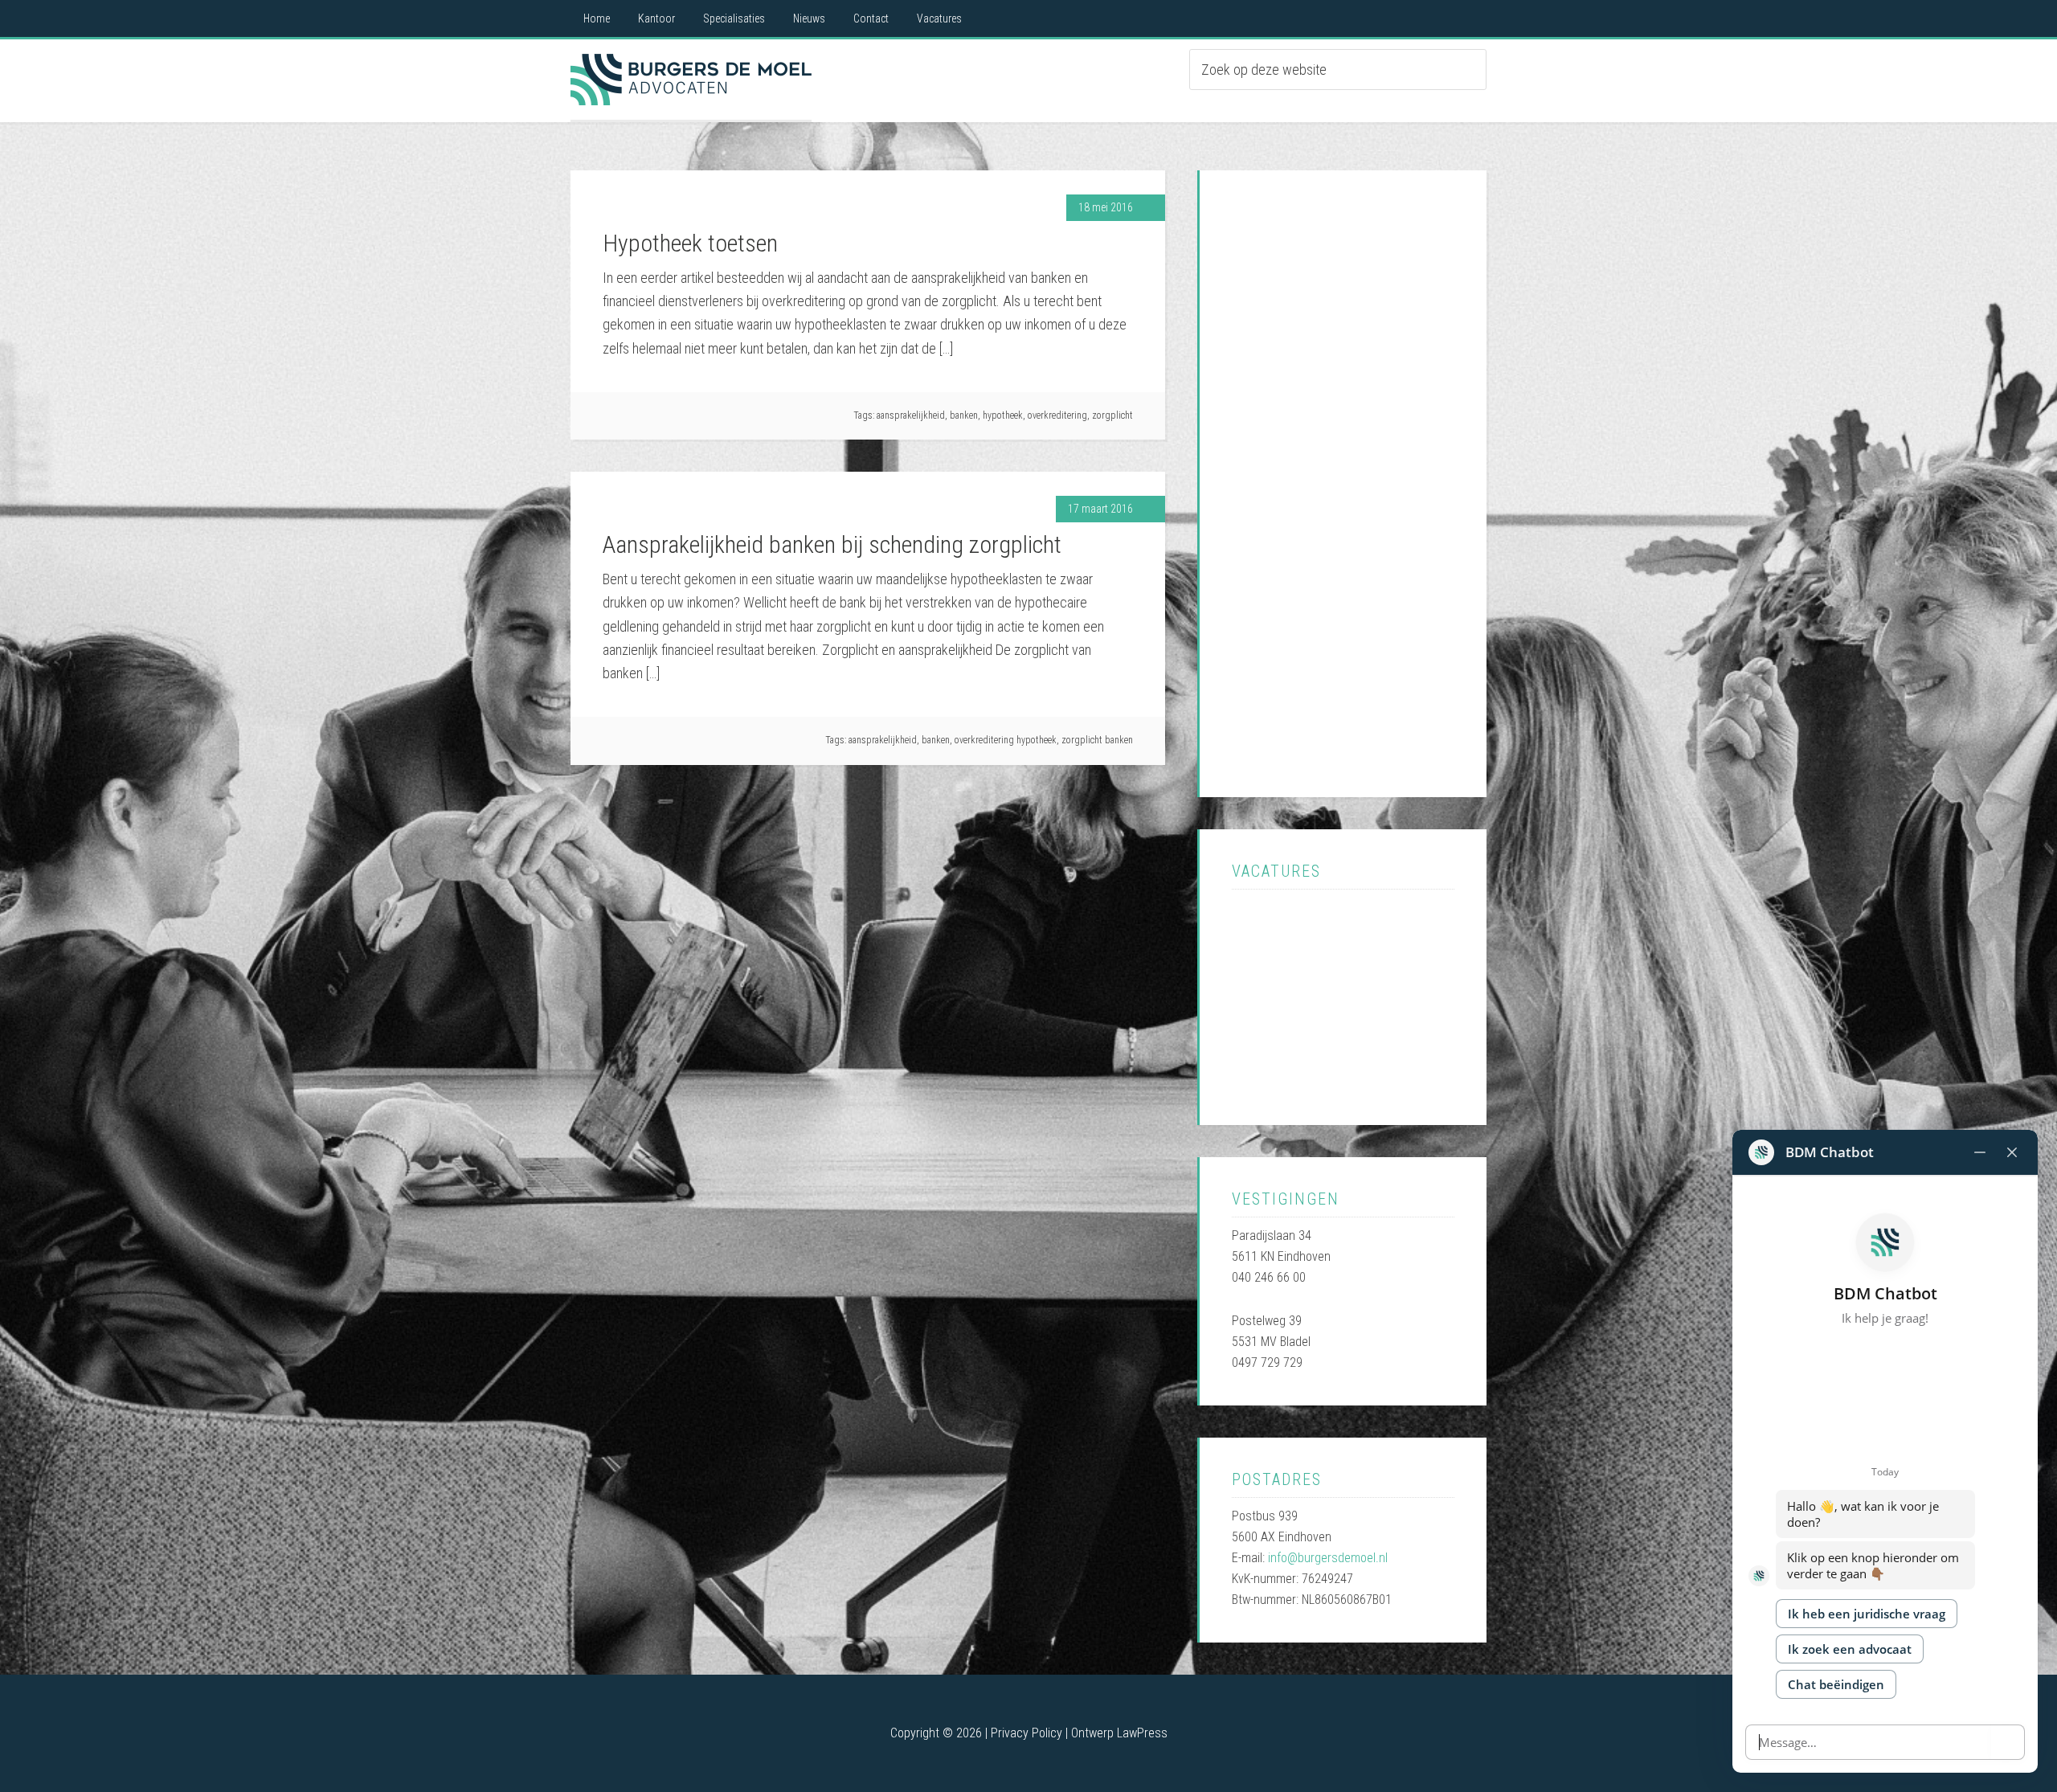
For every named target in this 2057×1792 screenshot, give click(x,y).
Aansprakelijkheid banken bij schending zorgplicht (832, 544)
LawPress (1142, 1733)
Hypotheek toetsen (690, 243)
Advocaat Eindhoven (691, 80)
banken (964, 415)
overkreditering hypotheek (1006, 740)
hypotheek (1003, 415)
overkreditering (1057, 415)
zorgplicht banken (1097, 740)
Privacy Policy (1026, 1733)
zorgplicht (1112, 415)
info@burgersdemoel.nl (1328, 1558)
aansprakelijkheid (911, 415)
